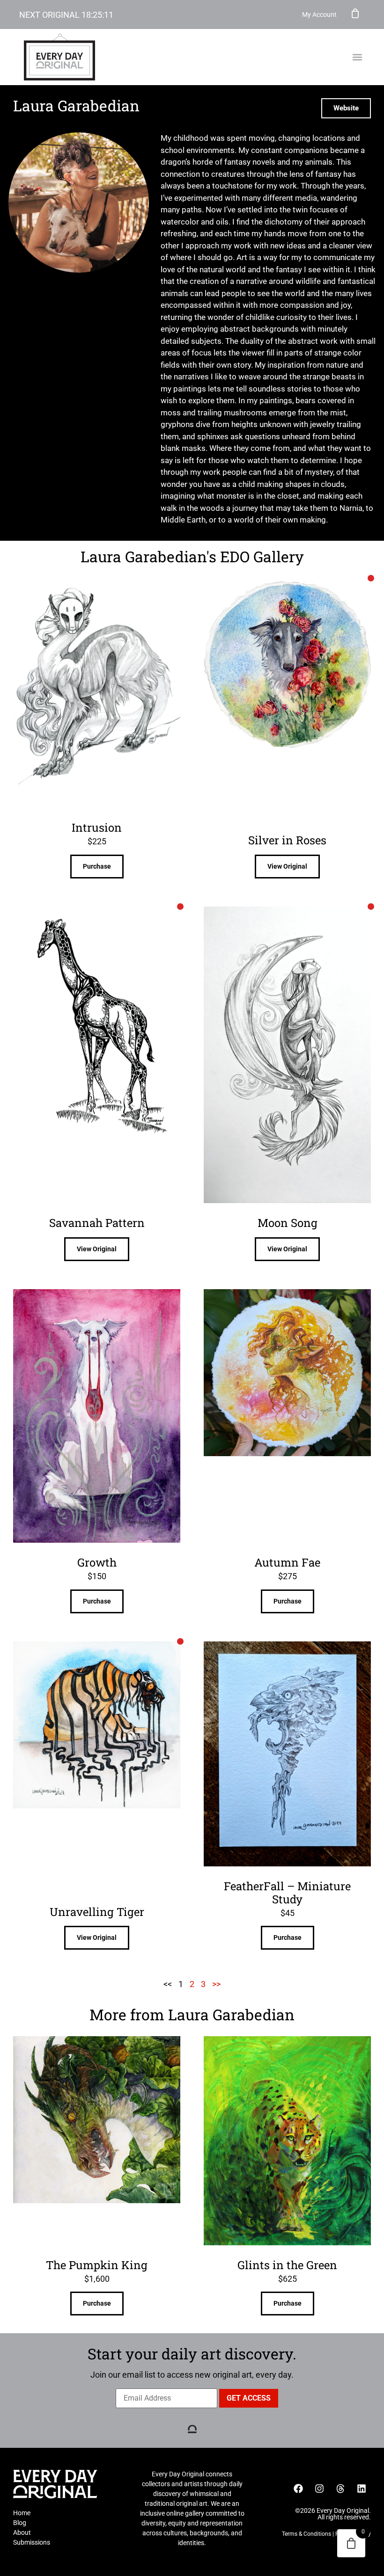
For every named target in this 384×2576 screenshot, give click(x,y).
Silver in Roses (287, 840)
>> (216, 1984)
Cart (355, 13)
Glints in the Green (287, 2265)
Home (22, 2513)
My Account (319, 15)
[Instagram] (319, 2489)
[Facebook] (298, 2489)
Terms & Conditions (306, 2534)
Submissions (32, 2542)
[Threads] (340, 2489)
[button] (357, 57)
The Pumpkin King (97, 2265)
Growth (97, 1562)
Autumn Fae (287, 1562)
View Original (287, 866)
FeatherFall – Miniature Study (287, 1893)
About (22, 2532)
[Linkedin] (362, 2489)
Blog (20, 2523)
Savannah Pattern (97, 1223)
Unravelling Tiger (97, 1912)
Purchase (97, 866)
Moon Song (288, 1223)
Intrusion (97, 827)
